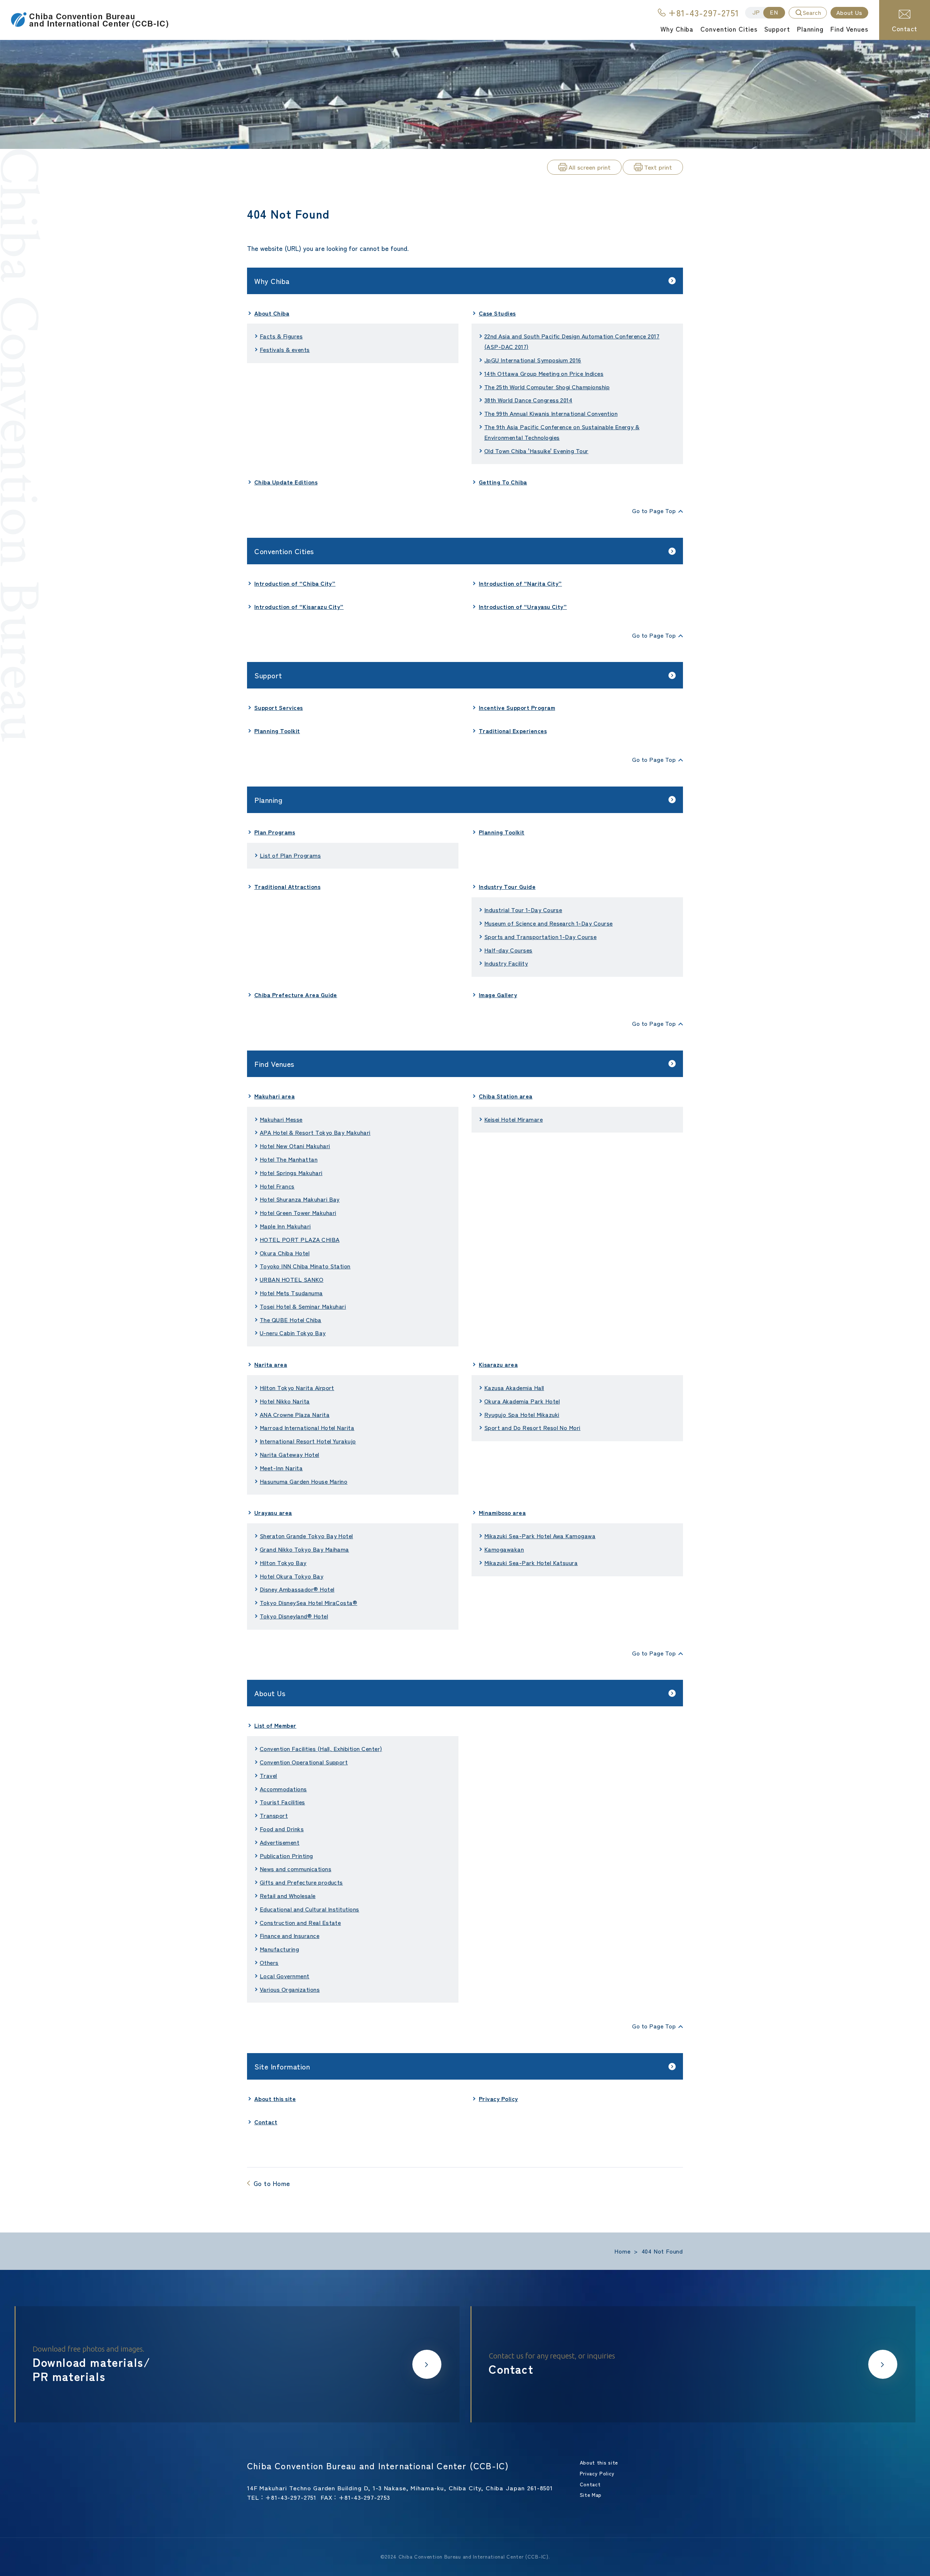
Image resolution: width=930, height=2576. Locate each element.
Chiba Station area (506, 1096)
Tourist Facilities (282, 1802)
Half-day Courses (508, 950)
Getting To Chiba (503, 482)
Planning (268, 800)
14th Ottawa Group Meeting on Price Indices (544, 373)
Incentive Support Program (517, 707)
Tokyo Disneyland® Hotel (294, 1616)
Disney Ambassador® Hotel (297, 1589)
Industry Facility (506, 963)
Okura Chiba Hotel (285, 1253)
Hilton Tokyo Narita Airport (297, 1387)
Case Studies (497, 313)
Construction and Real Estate (300, 1922)
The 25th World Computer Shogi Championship (547, 387)
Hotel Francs (277, 1186)
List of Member (275, 1725)
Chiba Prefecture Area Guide (296, 995)
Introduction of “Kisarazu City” (299, 606)
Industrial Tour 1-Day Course (523, 910)
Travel (268, 1775)
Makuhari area (274, 1096)
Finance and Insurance (290, 1935)
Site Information (282, 2066)
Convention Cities (284, 551)
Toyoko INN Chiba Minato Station (305, 1266)
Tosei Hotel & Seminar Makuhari (303, 1306)
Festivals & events (285, 349)
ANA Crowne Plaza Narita (295, 1414)
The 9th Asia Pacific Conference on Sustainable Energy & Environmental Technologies (562, 432)
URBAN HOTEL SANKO (292, 1279)
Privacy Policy (498, 2098)
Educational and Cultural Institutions (310, 1909)
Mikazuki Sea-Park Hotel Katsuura (531, 1563)
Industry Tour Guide (507, 886)
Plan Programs (275, 832)
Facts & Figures (281, 336)
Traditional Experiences (513, 731)
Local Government (285, 1976)
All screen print (590, 167)
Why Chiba (272, 281)
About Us (270, 1693)
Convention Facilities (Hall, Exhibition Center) (321, 1748)
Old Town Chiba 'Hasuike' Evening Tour (536, 451)
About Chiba (272, 313)
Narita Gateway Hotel (290, 1454)
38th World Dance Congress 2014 (528, 400)
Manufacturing (279, 1949)
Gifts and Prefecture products (301, 1882)
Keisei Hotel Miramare (513, 1119)
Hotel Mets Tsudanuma (291, 1293)
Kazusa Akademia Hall (514, 1387)
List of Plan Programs (290, 855)
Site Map (591, 2495)
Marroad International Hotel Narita (307, 1427)
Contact (904, 28)
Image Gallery (498, 995)
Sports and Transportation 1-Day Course (540, 936)
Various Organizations (290, 1989)
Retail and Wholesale (288, 1896)
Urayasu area (273, 1512)
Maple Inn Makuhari (285, 1226)
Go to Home (272, 2183)
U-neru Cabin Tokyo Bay (293, 1333)
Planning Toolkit (277, 731)
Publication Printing (286, 1856)
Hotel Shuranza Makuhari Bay (300, 1199)
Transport (274, 1815)
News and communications (296, 1869)
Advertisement (280, 1842)
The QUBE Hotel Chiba (291, 1320)
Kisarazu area (498, 1364)
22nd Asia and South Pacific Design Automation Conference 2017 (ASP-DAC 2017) (572, 341)
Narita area (271, 1364)
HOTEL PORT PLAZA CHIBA (300, 1239)
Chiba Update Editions (286, 482)
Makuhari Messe (281, 1119)
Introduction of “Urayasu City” (523, 606)
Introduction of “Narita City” (520, 583)
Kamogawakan (504, 1549)
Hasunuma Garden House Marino (304, 1481)
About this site (275, 2098)
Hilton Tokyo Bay (283, 1563)
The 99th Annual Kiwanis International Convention (551, 413)
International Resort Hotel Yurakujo (308, 1441)
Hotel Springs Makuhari (291, 1173)
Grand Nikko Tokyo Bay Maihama (304, 1549)
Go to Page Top (654, 511)
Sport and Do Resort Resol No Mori (532, 1427)
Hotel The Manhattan (289, 1159)
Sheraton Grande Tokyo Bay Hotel (306, 1536)
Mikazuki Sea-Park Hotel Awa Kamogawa (540, 1536)
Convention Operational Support (304, 1762)
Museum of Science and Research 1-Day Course (549, 923)
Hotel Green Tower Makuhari (298, 1212)
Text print (658, 167)
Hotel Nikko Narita (285, 1401)
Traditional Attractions (287, 886)
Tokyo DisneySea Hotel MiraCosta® (308, 1602)
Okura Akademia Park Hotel (522, 1401)
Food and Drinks (282, 1829)
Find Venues (274, 1064)
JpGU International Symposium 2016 (533, 360)
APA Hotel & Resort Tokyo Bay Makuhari (315, 1132)
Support (268, 675)
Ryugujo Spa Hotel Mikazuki (522, 1414)
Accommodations (283, 1789)
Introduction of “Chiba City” (295, 583)
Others (269, 1962)
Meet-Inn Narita (281, 1468)
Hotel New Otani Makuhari (295, 1146)
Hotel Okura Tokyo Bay (292, 1576)
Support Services (279, 707)
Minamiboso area (502, 1512)
